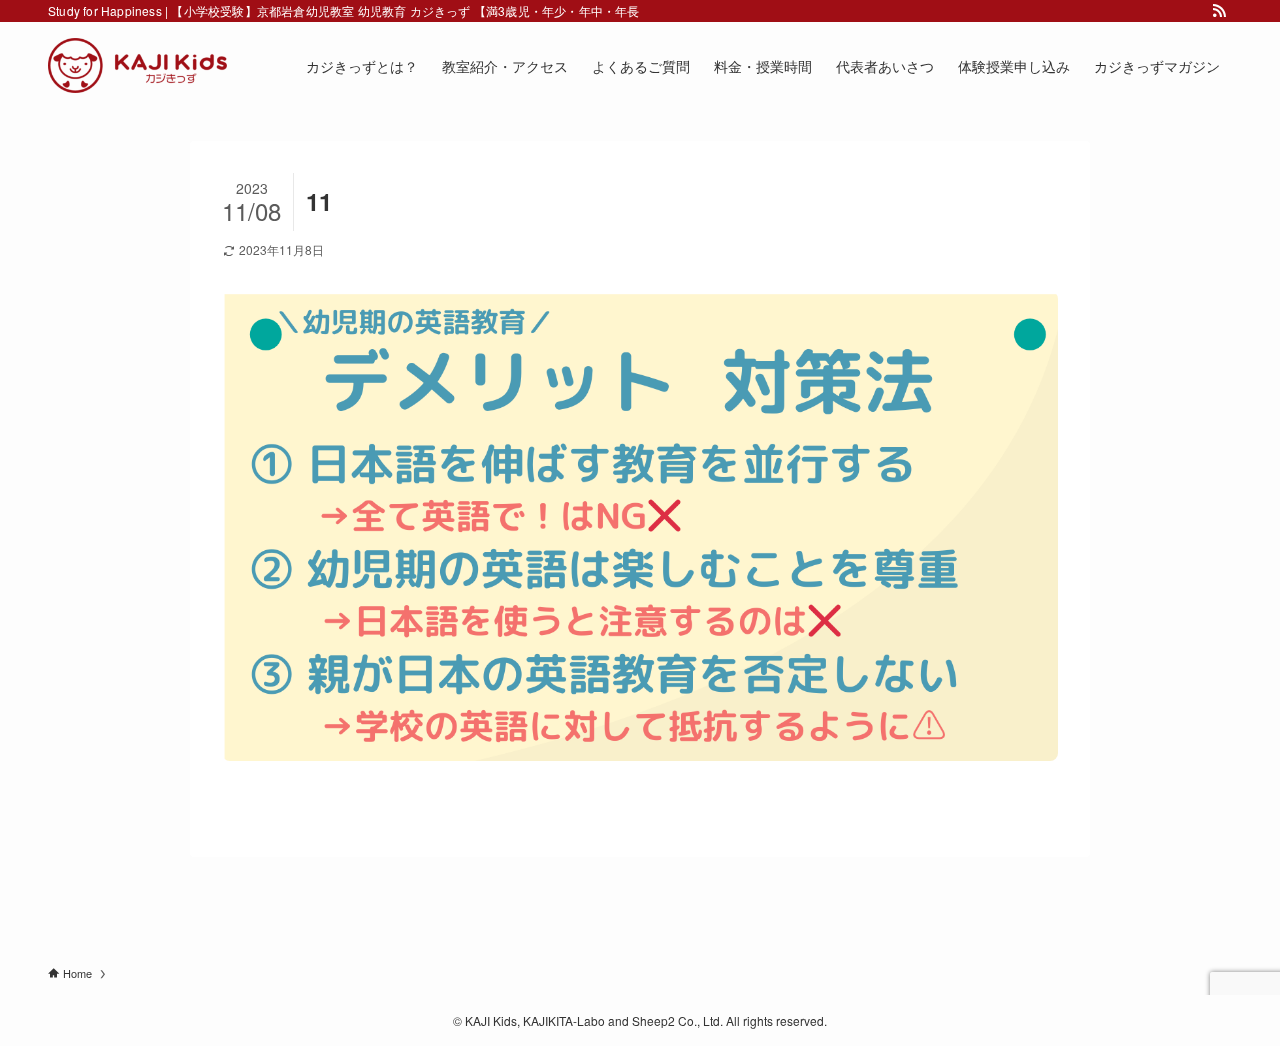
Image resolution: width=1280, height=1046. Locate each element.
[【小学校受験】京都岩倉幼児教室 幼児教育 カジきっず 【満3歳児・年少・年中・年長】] (137, 65)
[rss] (1219, 11)
